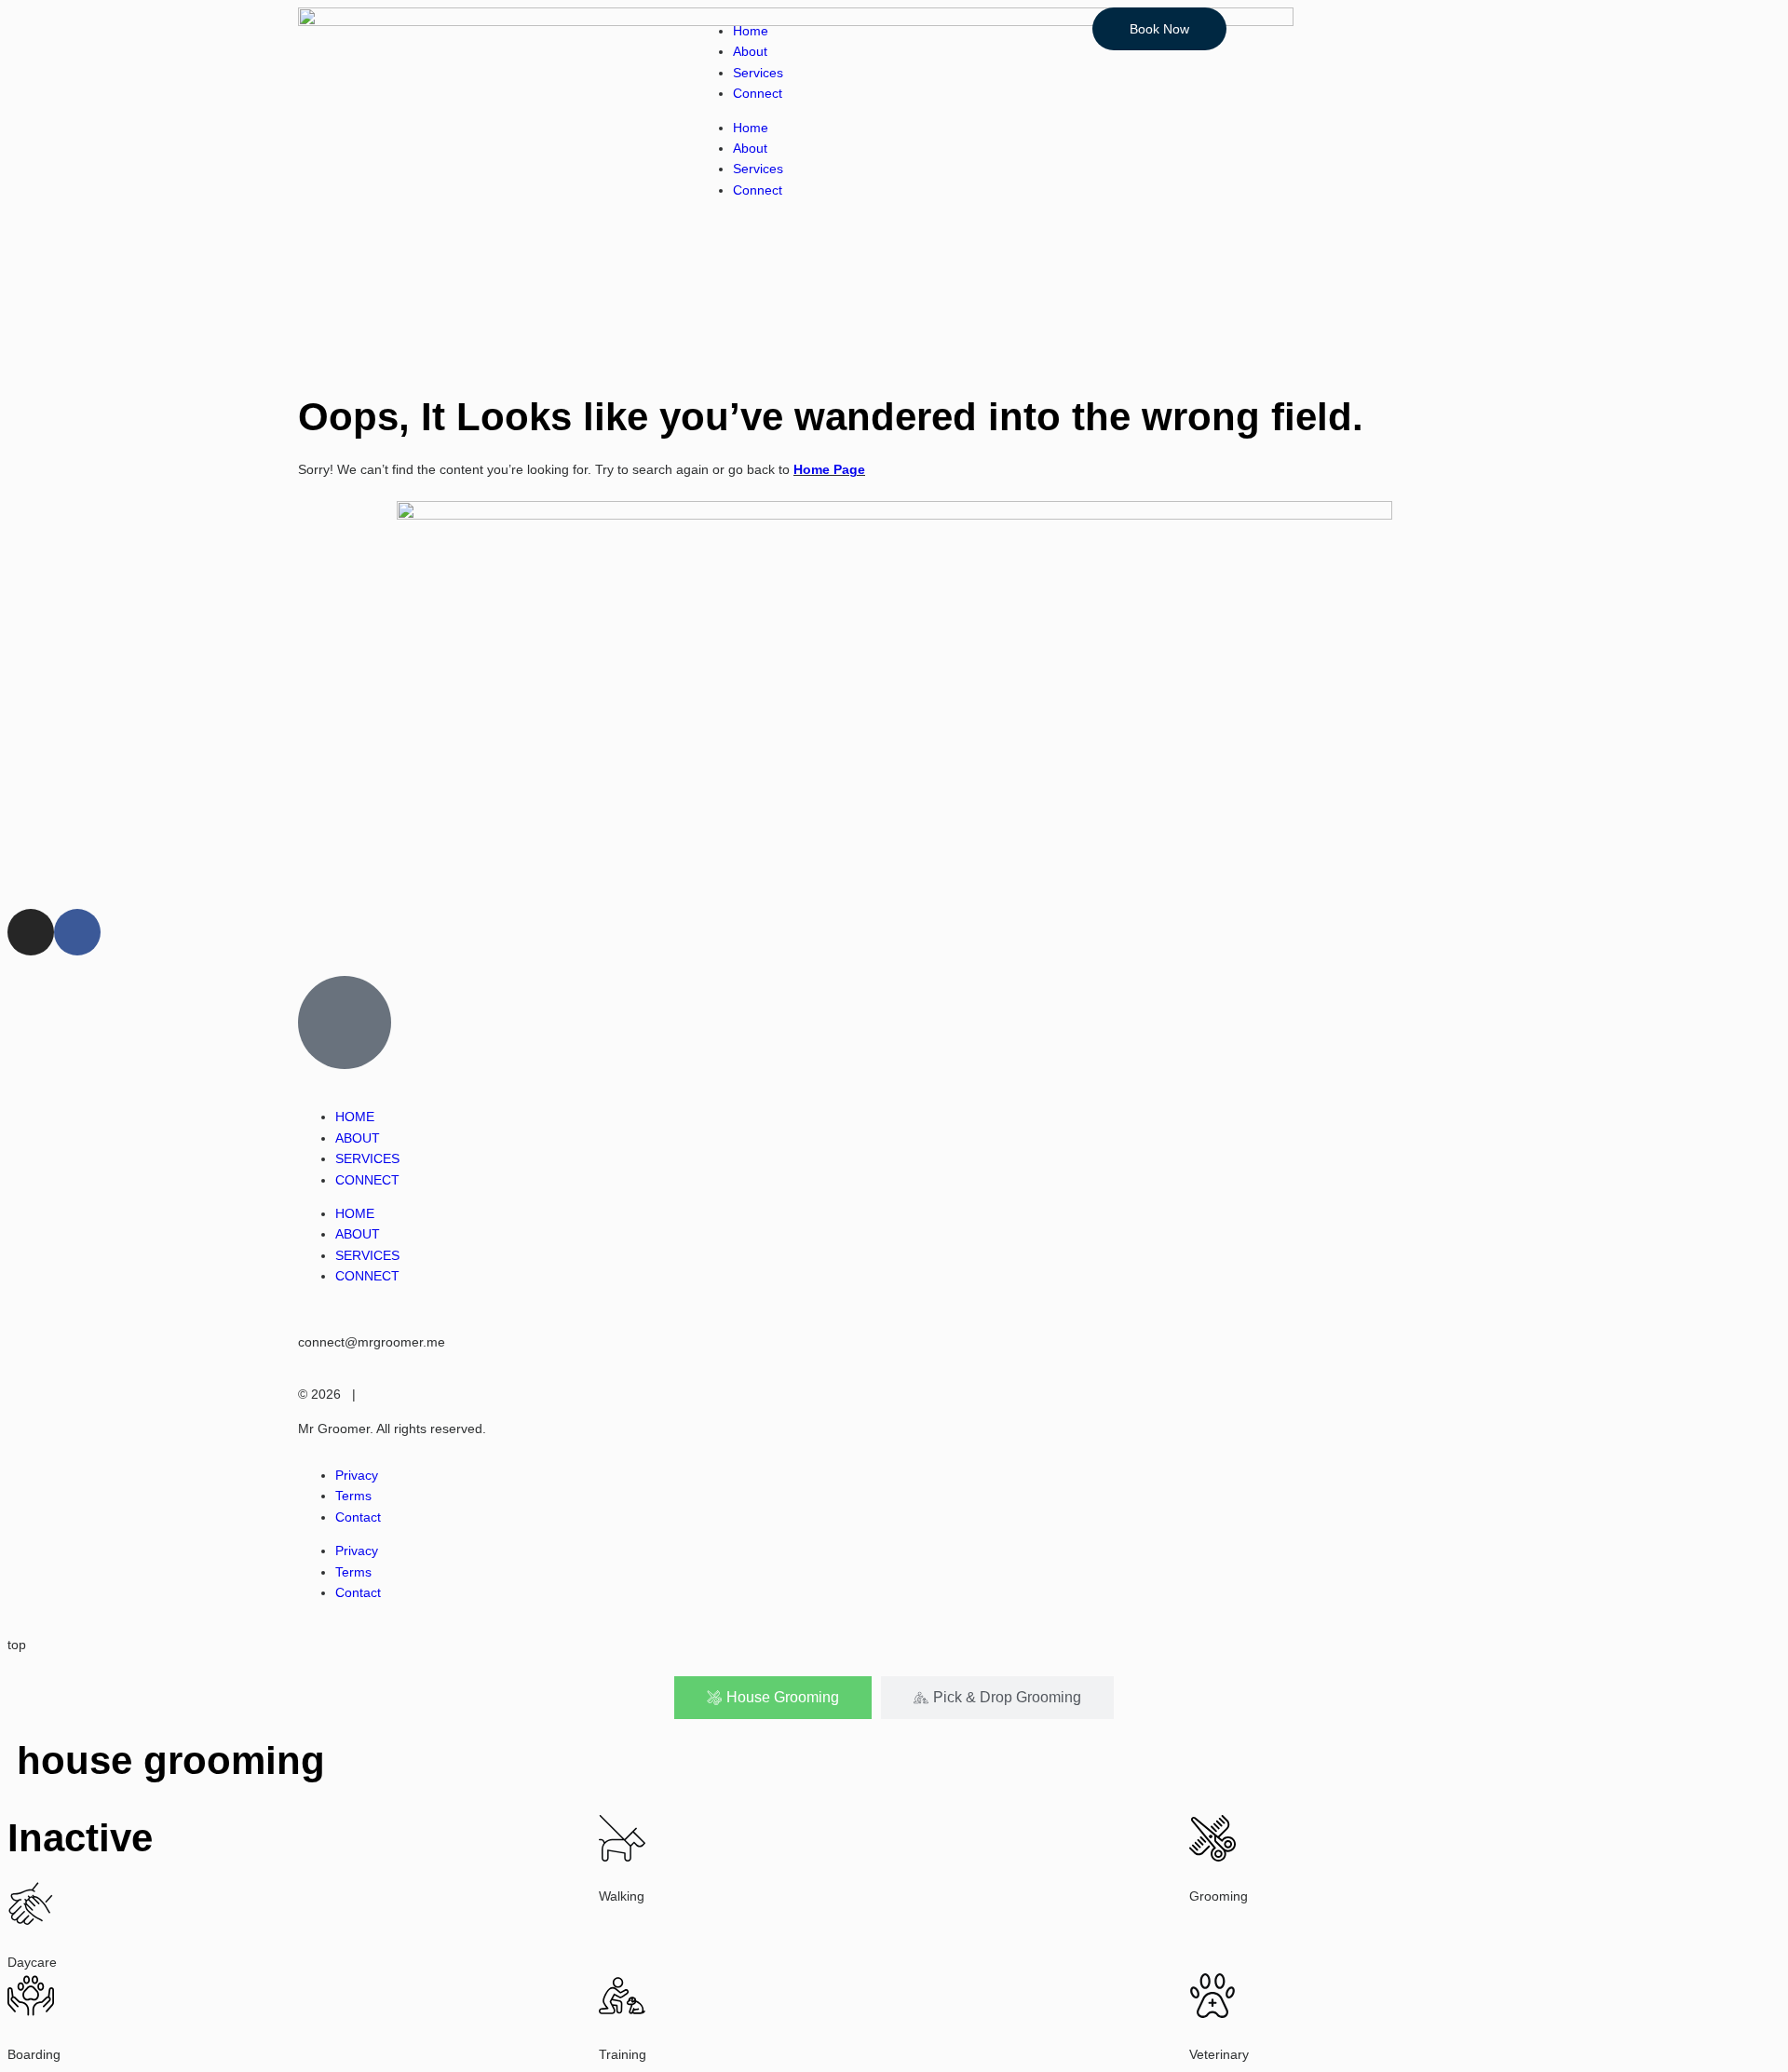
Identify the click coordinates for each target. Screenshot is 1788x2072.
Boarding (34, 2054)
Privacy (357, 1475)
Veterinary (1219, 2054)
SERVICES (367, 1158)
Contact (358, 1517)
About (750, 51)
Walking (622, 1896)
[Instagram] (31, 932)
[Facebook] (77, 932)
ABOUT (358, 1138)
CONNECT (367, 1180)
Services (758, 73)
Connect (758, 93)
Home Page (829, 469)
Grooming (1219, 1896)
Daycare (32, 1962)
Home (751, 31)
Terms (353, 1496)
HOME (355, 1117)
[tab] (773, 1698)
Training (623, 2054)
